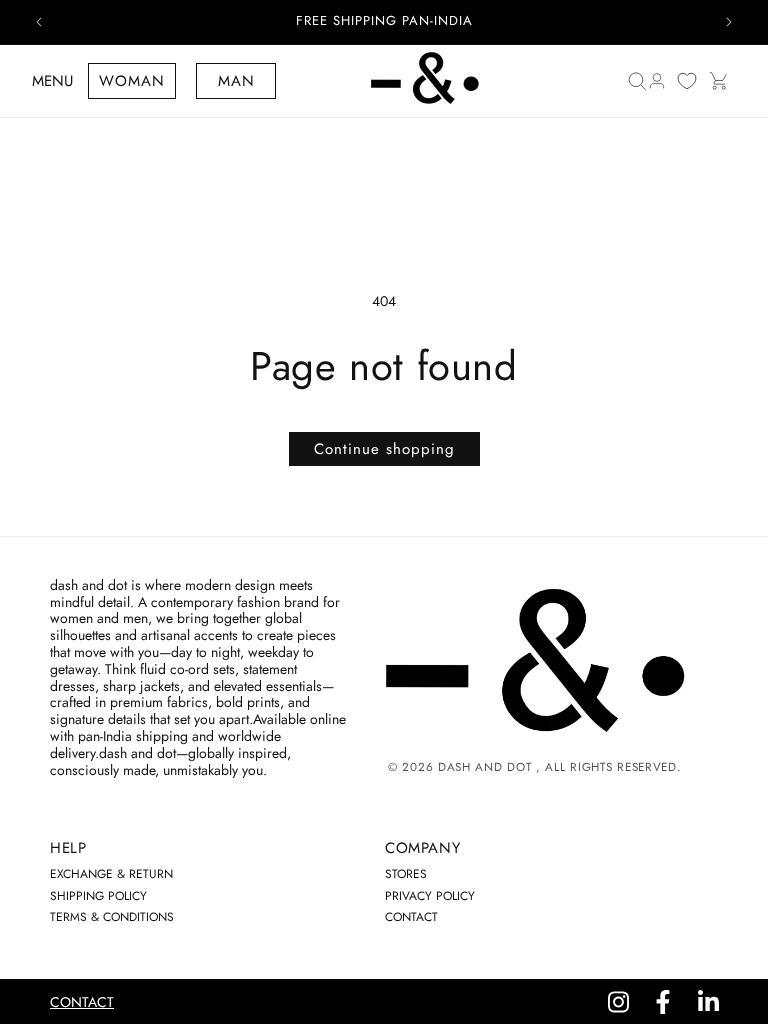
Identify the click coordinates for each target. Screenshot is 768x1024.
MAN (236, 81)
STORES (406, 874)
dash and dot (484, 767)
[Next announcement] (729, 22)
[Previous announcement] (39, 22)
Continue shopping (384, 449)
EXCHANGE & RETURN (111, 874)
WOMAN (132, 81)
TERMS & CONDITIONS (112, 917)
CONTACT (411, 917)
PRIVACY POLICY (430, 896)
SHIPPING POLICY (98, 896)
